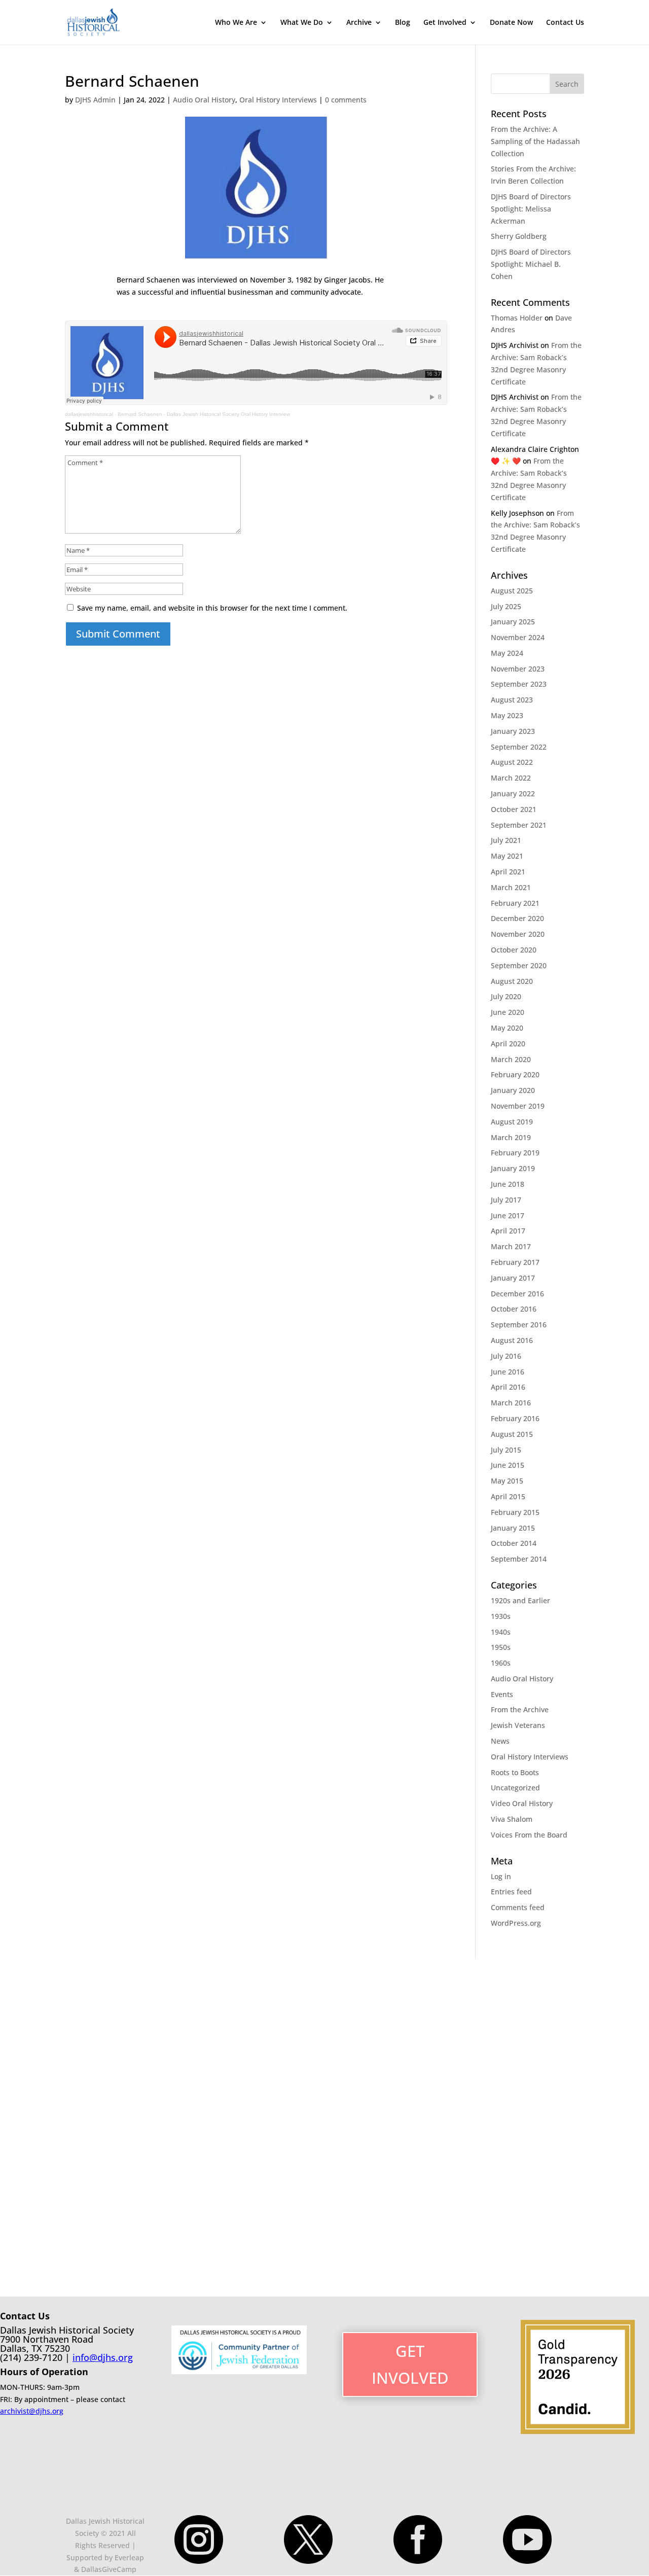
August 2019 (512, 1122)
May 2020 (507, 1028)
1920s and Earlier (520, 1600)
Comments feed (518, 1907)
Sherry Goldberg (519, 236)
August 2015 (512, 1434)
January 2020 (513, 1090)
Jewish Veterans (518, 1725)
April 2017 (508, 1231)
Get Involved (445, 23)
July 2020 (506, 996)
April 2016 (508, 1387)
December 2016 (517, 1294)
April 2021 (508, 872)
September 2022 (519, 747)
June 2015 (508, 1465)
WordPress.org (516, 1923)
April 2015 (508, 1496)
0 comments (346, 100)
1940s (501, 1632)
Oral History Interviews (278, 100)
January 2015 (513, 1528)
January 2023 (513, 731)
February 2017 (515, 1262)
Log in (501, 1876)
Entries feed (511, 1892)
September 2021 (519, 825)
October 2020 (514, 950)
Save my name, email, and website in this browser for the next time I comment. (212, 608)
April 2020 (508, 1044)
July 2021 (506, 840)
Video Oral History (522, 1803)
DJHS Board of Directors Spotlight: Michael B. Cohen (531, 264)
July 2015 (506, 1450)
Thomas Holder (517, 318)
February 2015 (515, 1512)
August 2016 (512, 1340)
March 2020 (511, 1059)
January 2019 (513, 1168)
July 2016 (506, 1356)
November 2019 (518, 1106)
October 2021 (514, 809)
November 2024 (518, 637)
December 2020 (517, 918)
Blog (403, 23)
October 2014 (514, 1543)
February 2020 (515, 1074)
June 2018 (508, 1184)
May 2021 (507, 856)
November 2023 (518, 669)
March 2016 (511, 1403)
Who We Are (236, 23)
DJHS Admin (95, 100)
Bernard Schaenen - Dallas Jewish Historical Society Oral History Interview (204, 414)
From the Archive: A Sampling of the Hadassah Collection (535, 141)
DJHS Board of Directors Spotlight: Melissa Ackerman (531, 209)
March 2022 (511, 778)
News (500, 1741)
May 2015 (507, 1481)
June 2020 (508, 1012)
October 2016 (514, 1309)
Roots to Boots (515, 1772)
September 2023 (519, 684)
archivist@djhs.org (32, 2411)
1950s (501, 1647)
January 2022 (513, 793)
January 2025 (513, 622)
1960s (501, 1663)
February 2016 (515, 1418)
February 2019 (515, 1153)
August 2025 (512, 591)
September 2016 (519, 1325)
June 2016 (508, 1372)
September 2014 (519, 1559)
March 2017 (511, 1246)
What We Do (302, 23)
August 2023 (512, 700)
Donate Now (511, 23)
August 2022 (512, 762)
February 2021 (515, 903)
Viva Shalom (512, 1819)
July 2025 (506, 606)
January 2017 (513, 1278)
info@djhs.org (103, 2357)
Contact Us (565, 23)
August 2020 (512, 981)
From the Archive (520, 1709)
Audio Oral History (204, 100)
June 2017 (508, 1215)
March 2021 (511, 887)
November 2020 (518, 934)
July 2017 (506, 1200)
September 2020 (519, 965)
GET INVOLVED (410, 2364)
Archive (359, 23)
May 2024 (507, 653)
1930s (501, 1616)
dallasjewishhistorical (89, 414)
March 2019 (511, 1137)
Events (502, 1694)
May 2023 (507, 715)
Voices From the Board (529, 1835)
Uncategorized (515, 1788)
